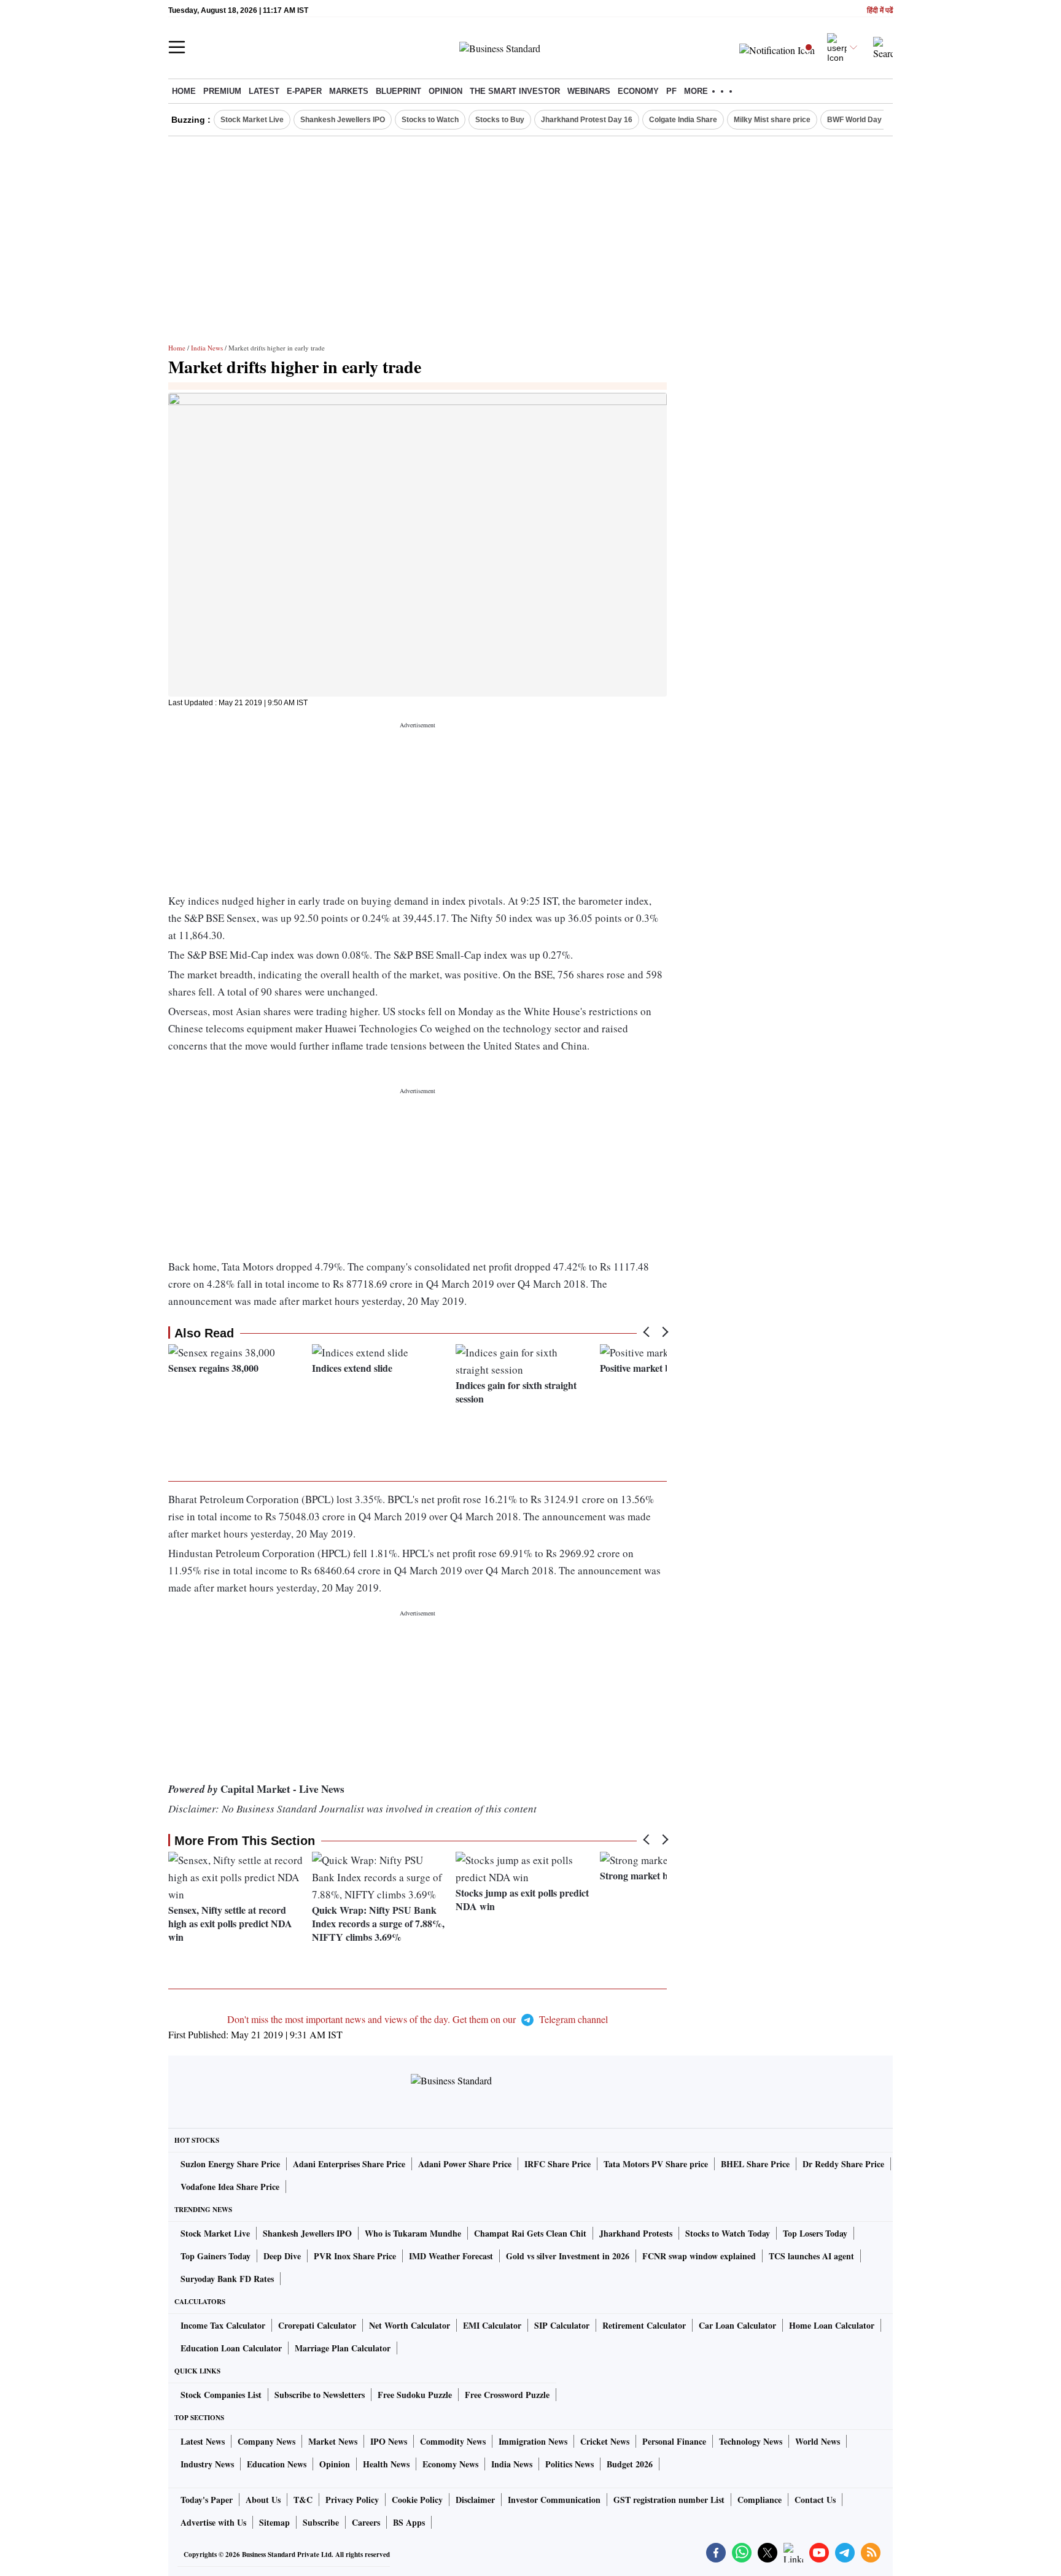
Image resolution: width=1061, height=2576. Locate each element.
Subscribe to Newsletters (320, 2395)
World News (818, 2441)
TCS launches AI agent (811, 2256)
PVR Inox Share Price (355, 2256)
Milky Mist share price (772, 120)
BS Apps (409, 2522)
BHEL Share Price (755, 2164)
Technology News (751, 2441)
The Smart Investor (515, 91)
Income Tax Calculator (223, 2325)
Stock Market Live (252, 120)
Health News (386, 2464)
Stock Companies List (221, 2395)
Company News (266, 2441)
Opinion (445, 91)
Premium (222, 91)
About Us (263, 2500)
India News (207, 348)
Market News (333, 2441)
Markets (349, 91)
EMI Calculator (492, 2325)
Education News (277, 2464)
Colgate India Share (683, 120)
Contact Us (815, 2500)
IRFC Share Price (558, 2164)
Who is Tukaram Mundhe (413, 2233)
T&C (303, 2500)
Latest (264, 91)
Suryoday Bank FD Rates (227, 2279)
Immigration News (533, 2441)
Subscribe (321, 2522)
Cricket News (605, 2441)
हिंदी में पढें (880, 11)
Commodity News (453, 2441)
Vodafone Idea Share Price (230, 2187)
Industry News (207, 2464)
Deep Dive (282, 2256)
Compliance (760, 2500)
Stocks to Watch (430, 120)
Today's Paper (207, 2500)
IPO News (389, 2441)
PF (671, 91)
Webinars (589, 91)
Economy (638, 91)
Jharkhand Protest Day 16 (587, 120)
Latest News (203, 2441)
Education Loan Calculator (231, 2348)
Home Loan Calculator (832, 2325)
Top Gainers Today (216, 2256)
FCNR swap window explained (699, 2256)
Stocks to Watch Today (728, 2233)
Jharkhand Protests (636, 2233)
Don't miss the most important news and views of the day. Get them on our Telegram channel (418, 2019)
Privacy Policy (352, 2500)
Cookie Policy (417, 2500)
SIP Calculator (562, 2325)
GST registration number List (669, 2500)
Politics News (569, 2464)
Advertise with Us (213, 2522)
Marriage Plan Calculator (343, 2348)
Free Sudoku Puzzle (415, 2395)
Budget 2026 (630, 2464)
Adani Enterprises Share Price (349, 2164)
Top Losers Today (815, 2233)
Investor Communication (554, 2500)
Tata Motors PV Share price (656, 2164)
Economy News (450, 2464)
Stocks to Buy (500, 120)
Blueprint (398, 91)
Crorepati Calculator (317, 2325)
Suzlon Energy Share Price (230, 2164)
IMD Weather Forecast (451, 2256)
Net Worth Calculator (410, 2325)
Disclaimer (475, 2500)
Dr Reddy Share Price (843, 2164)
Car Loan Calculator (737, 2325)
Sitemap (274, 2522)
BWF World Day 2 (857, 120)
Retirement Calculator (644, 2325)
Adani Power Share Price (465, 2164)
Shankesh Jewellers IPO (343, 120)
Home (184, 91)
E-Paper (304, 91)
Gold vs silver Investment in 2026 (568, 2256)
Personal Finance (674, 2441)
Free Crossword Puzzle (507, 2395)
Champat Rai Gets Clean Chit (530, 2233)
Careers (366, 2522)
